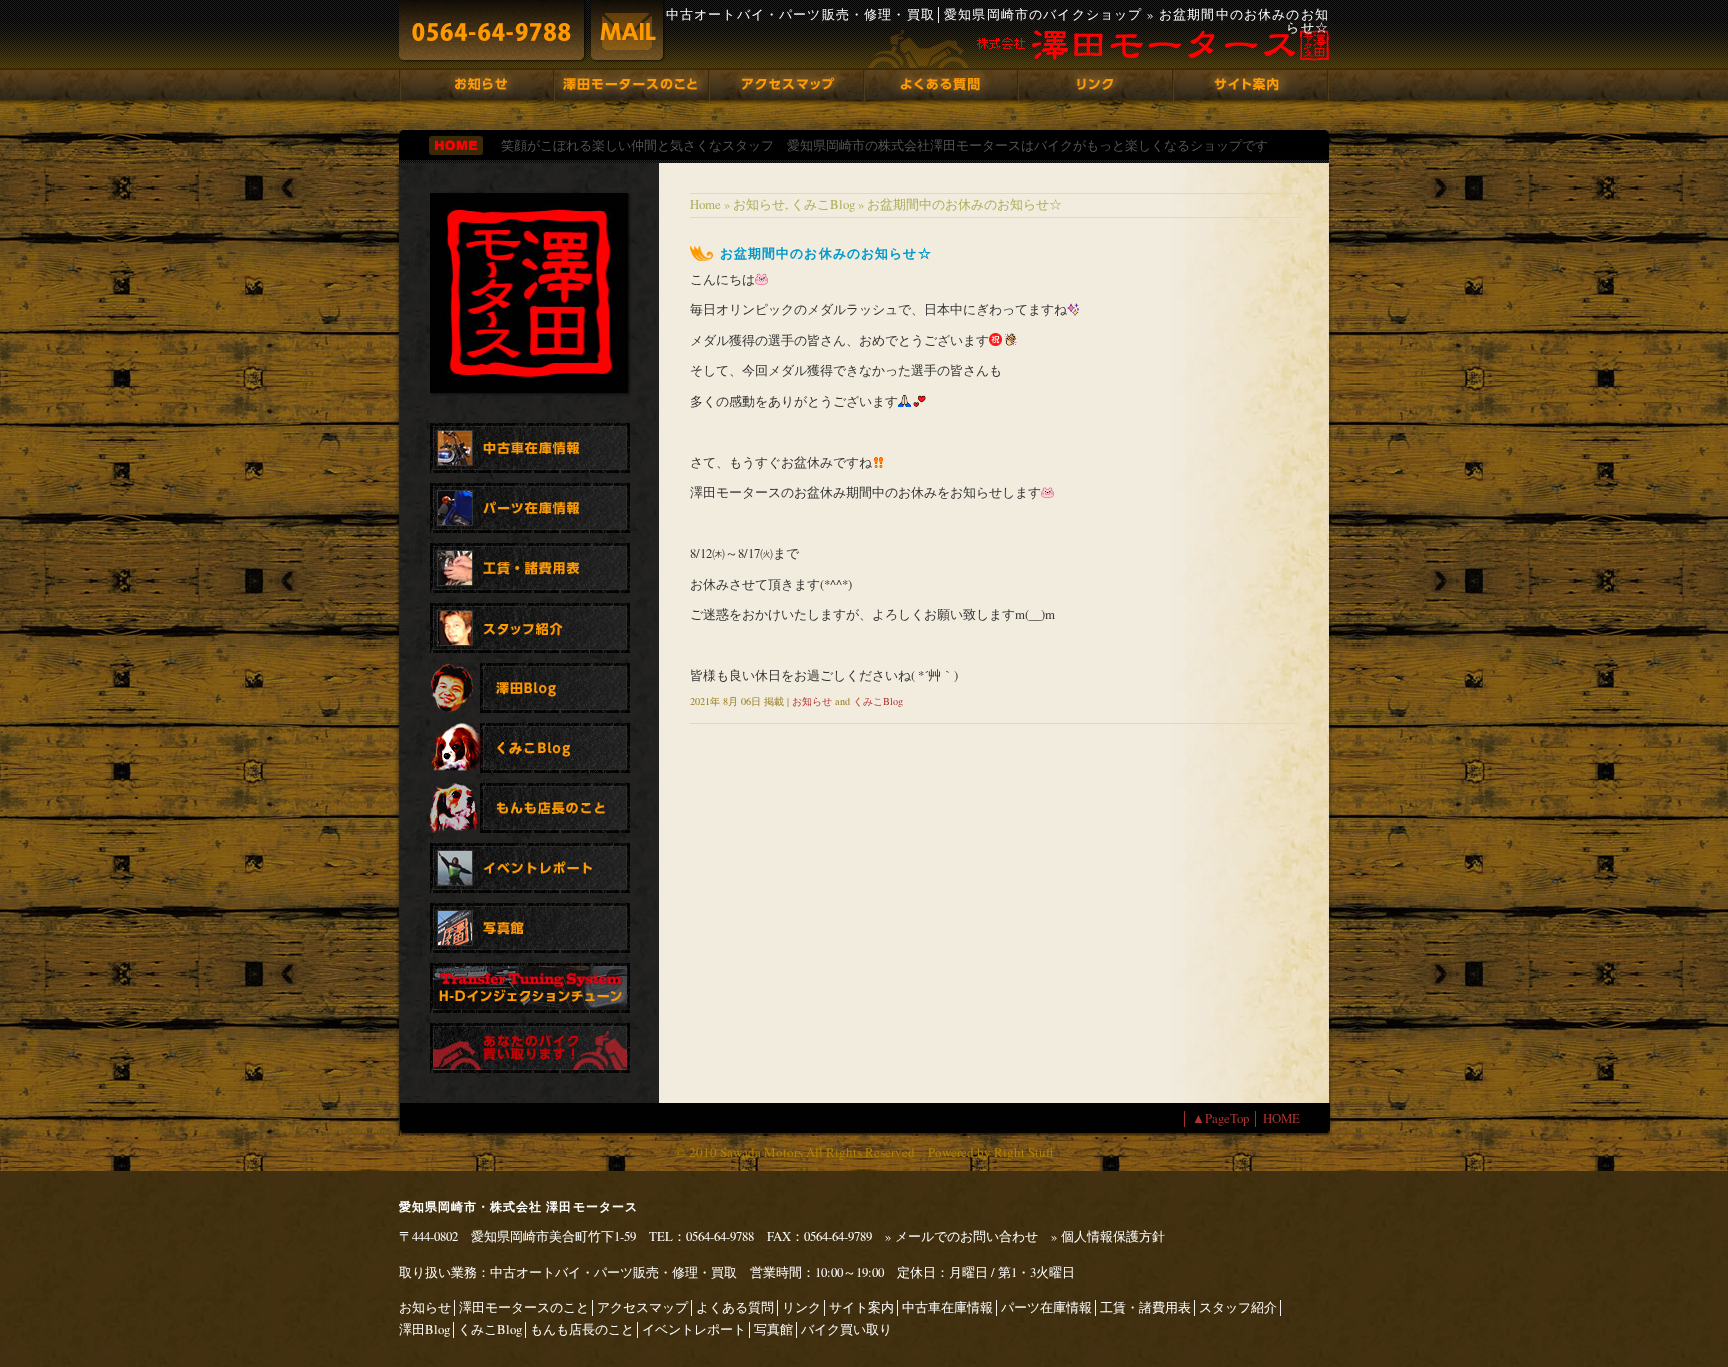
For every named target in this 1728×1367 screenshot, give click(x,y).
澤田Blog (424, 1329)
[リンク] (1095, 85)
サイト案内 (861, 1307)
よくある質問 (735, 1307)
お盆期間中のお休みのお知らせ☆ (826, 253)
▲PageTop (1219, 1118)
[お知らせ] (476, 85)
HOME (1281, 1118)
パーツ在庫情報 (1046, 1307)
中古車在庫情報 (947, 1307)
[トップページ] (456, 145)
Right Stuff (1024, 1152)
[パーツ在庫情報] (530, 508)
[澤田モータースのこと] (630, 85)
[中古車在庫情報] (530, 448)
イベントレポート (694, 1329)
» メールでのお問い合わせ (961, 1236)
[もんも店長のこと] (530, 808)
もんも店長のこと (582, 1329)
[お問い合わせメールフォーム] (627, 30)
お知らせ (759, 204)
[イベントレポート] (530, 868)
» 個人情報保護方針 (1108, 1236)
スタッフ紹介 (1238, 1307)
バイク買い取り (846, 1329)
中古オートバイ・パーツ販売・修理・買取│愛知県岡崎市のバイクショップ (904, 14)
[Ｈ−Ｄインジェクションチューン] (530, 988)
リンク (801, 1307)
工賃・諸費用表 (1145, 1307)
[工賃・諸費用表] (530, 568)
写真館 (773, 1329)
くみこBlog (823, 204)
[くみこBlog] (530, 748)
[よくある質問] (941, 85)
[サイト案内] (1251, 85)
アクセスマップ (642, 1307)
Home (705, 204)
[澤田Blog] (530, 688)
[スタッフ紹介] (530, 628)
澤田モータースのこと (524, 1307)
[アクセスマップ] (786, 85)
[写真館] (530, 928)
